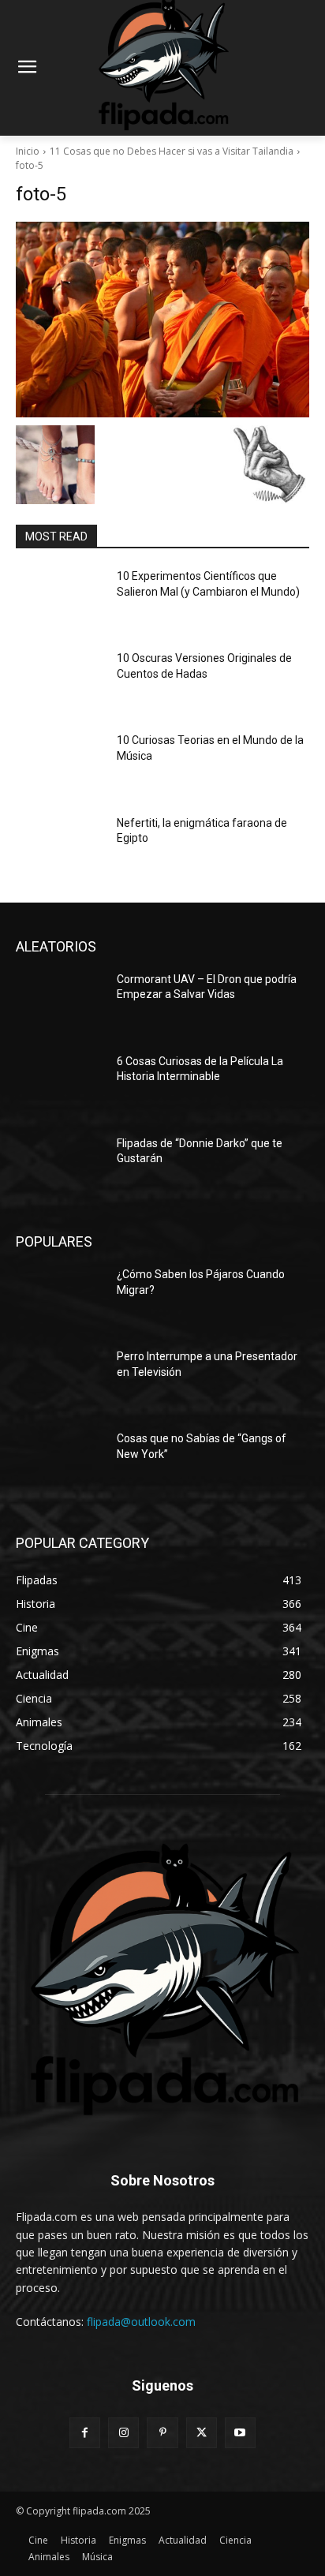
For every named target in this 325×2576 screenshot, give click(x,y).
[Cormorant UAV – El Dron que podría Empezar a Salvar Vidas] (60, 1003)
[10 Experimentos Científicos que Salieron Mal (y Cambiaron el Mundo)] (60, 600)
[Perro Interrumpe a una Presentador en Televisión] (60, 1380)
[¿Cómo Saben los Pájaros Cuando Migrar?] (60, 1298)
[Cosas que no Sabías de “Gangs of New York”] (60, 1462)
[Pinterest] (162, 2433)
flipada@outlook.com (141, 2322)
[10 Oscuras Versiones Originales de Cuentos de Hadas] (60, 682)
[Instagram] (123, 2433)
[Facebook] (85, 2433)
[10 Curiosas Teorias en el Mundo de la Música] (60, 764)
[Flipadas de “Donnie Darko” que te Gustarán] (60, 1167)
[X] (202, 2433)
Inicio (28, 151)
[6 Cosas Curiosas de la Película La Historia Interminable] (60, 1085)
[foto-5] (162, 320)
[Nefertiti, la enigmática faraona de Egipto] (60, 847)
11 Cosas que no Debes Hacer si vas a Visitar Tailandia (172, 151)
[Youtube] (240, 2433)
